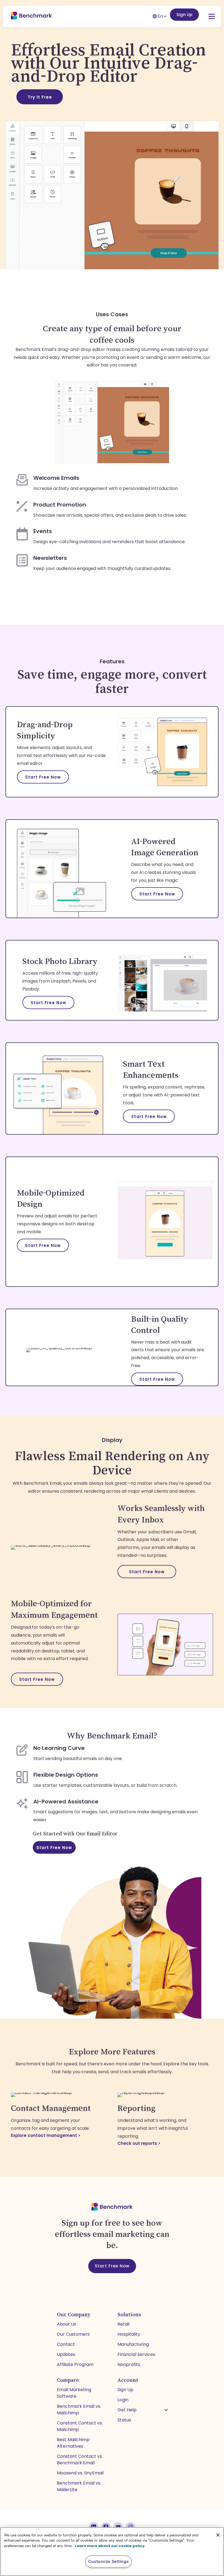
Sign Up (184, 15)
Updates (66, 2354)
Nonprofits (129, 2364)
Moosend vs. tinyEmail (80, 2473)
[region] (112, 2552)
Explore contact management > (46, 2135)
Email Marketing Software (74, 2393)
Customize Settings (109, 2562)
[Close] (218, 2535)
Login (123, 2400)
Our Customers (73, 2334)
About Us (67, 2324)
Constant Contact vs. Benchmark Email (80, 2460)
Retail (123, 2324)
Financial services (136, 2354)
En (160, 16)
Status (124, 2420)
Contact (66, 2344)
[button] (166, 2410)
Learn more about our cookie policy (110, 2546)
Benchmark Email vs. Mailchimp (79, 2410)
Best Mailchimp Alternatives (73, 2443)
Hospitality (129, 2334)
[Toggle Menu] (206, 16)
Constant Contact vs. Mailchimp (80, 2426)
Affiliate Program (75, 2364)
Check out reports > (140, 2143)
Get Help (127, 2410)
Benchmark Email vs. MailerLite (79, 2486)
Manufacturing (133, 2344)
